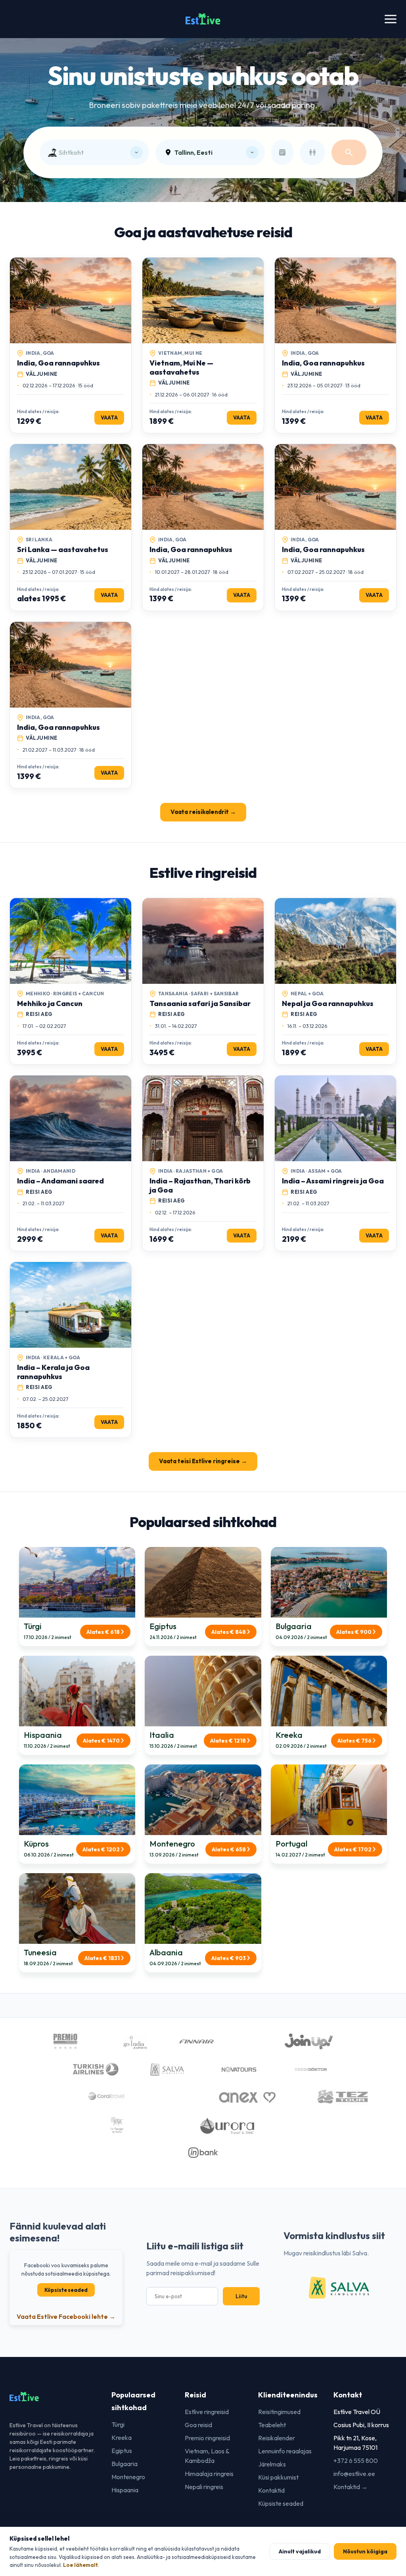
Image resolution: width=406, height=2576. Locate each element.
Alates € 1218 (228, 1741)
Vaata (109, 417)
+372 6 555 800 (356, 2461)
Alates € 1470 (101, 1741)
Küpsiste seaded (66, 2290)
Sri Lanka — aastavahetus (63, 549)
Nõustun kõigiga (365, 2551)
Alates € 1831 (102, 1958)
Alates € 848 (229, 1632)
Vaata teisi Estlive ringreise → (203, 1461)
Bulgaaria (124, 2464)
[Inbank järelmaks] (203, 2154)
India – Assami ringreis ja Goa (333, 1181)
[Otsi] (349, 152)
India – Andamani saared (60, 1181)
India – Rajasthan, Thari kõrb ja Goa (200, 1185)
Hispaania (125, 2490)
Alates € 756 (354, 1741)
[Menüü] (391, 19)
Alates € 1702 (353, 1849)
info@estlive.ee (354, 2474)
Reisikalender (277, 2438)
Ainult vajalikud (300, 2551)
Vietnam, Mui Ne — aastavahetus (181, 367)
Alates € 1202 (101, 1849)
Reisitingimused (279, 2412)
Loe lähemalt (80, 2565)
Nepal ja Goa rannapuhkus (328, 1003)
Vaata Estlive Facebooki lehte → (66, 2316)
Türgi (118, 2424)
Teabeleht (272, 2425)
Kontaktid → (350, 2487)
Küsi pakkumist (278, 2477)
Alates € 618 (103, 1632)
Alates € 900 (354, 1632)
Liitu (241, 2296)
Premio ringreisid (207, 2438)
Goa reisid (198, 2425)
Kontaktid (271, 2490)
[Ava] (136, 152)
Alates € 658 (229, 1849)
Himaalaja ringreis (209, 2474)
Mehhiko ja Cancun (50, 1003)
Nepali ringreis (204, 2487)
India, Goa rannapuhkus (58, 363)
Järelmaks (272, 2464)
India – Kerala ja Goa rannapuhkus (53, 1372)
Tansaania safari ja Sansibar (200, 1003)
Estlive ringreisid (207, 2412)
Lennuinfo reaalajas (285, 2451)
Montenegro (128, 2477)
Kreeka (122, 2437)
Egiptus (122, 2451)
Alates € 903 (229, 1958)
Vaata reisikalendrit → (203, 812)
